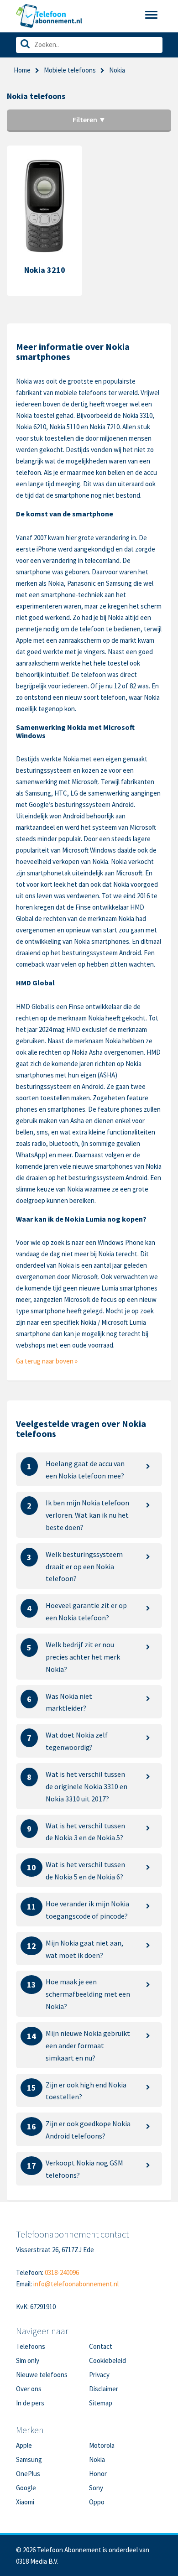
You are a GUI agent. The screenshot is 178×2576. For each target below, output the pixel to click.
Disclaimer (104, 2389)
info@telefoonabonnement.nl (76, 2284)
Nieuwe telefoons (42, 2375)
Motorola (102, 2445)
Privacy (99, 2375)
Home (22, 70)
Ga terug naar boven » (47, 1361)
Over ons (29, 2389)
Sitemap (101, 2403)
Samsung (29, 2459)
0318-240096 (62, 2272)
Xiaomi (25, 2502)
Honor (98, 2474)
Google (26, 2488)
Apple (24, 2445)
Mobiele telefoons (70, 70)
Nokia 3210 (45, 270)
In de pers (30, 2403)
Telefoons (31, 2346)
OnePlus (28, 2474)
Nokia (97, 2459)
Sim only (28, 2360)
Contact (101, 2346)
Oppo (97, 2502)
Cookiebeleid (107, 2360)
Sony (96, 2488)
